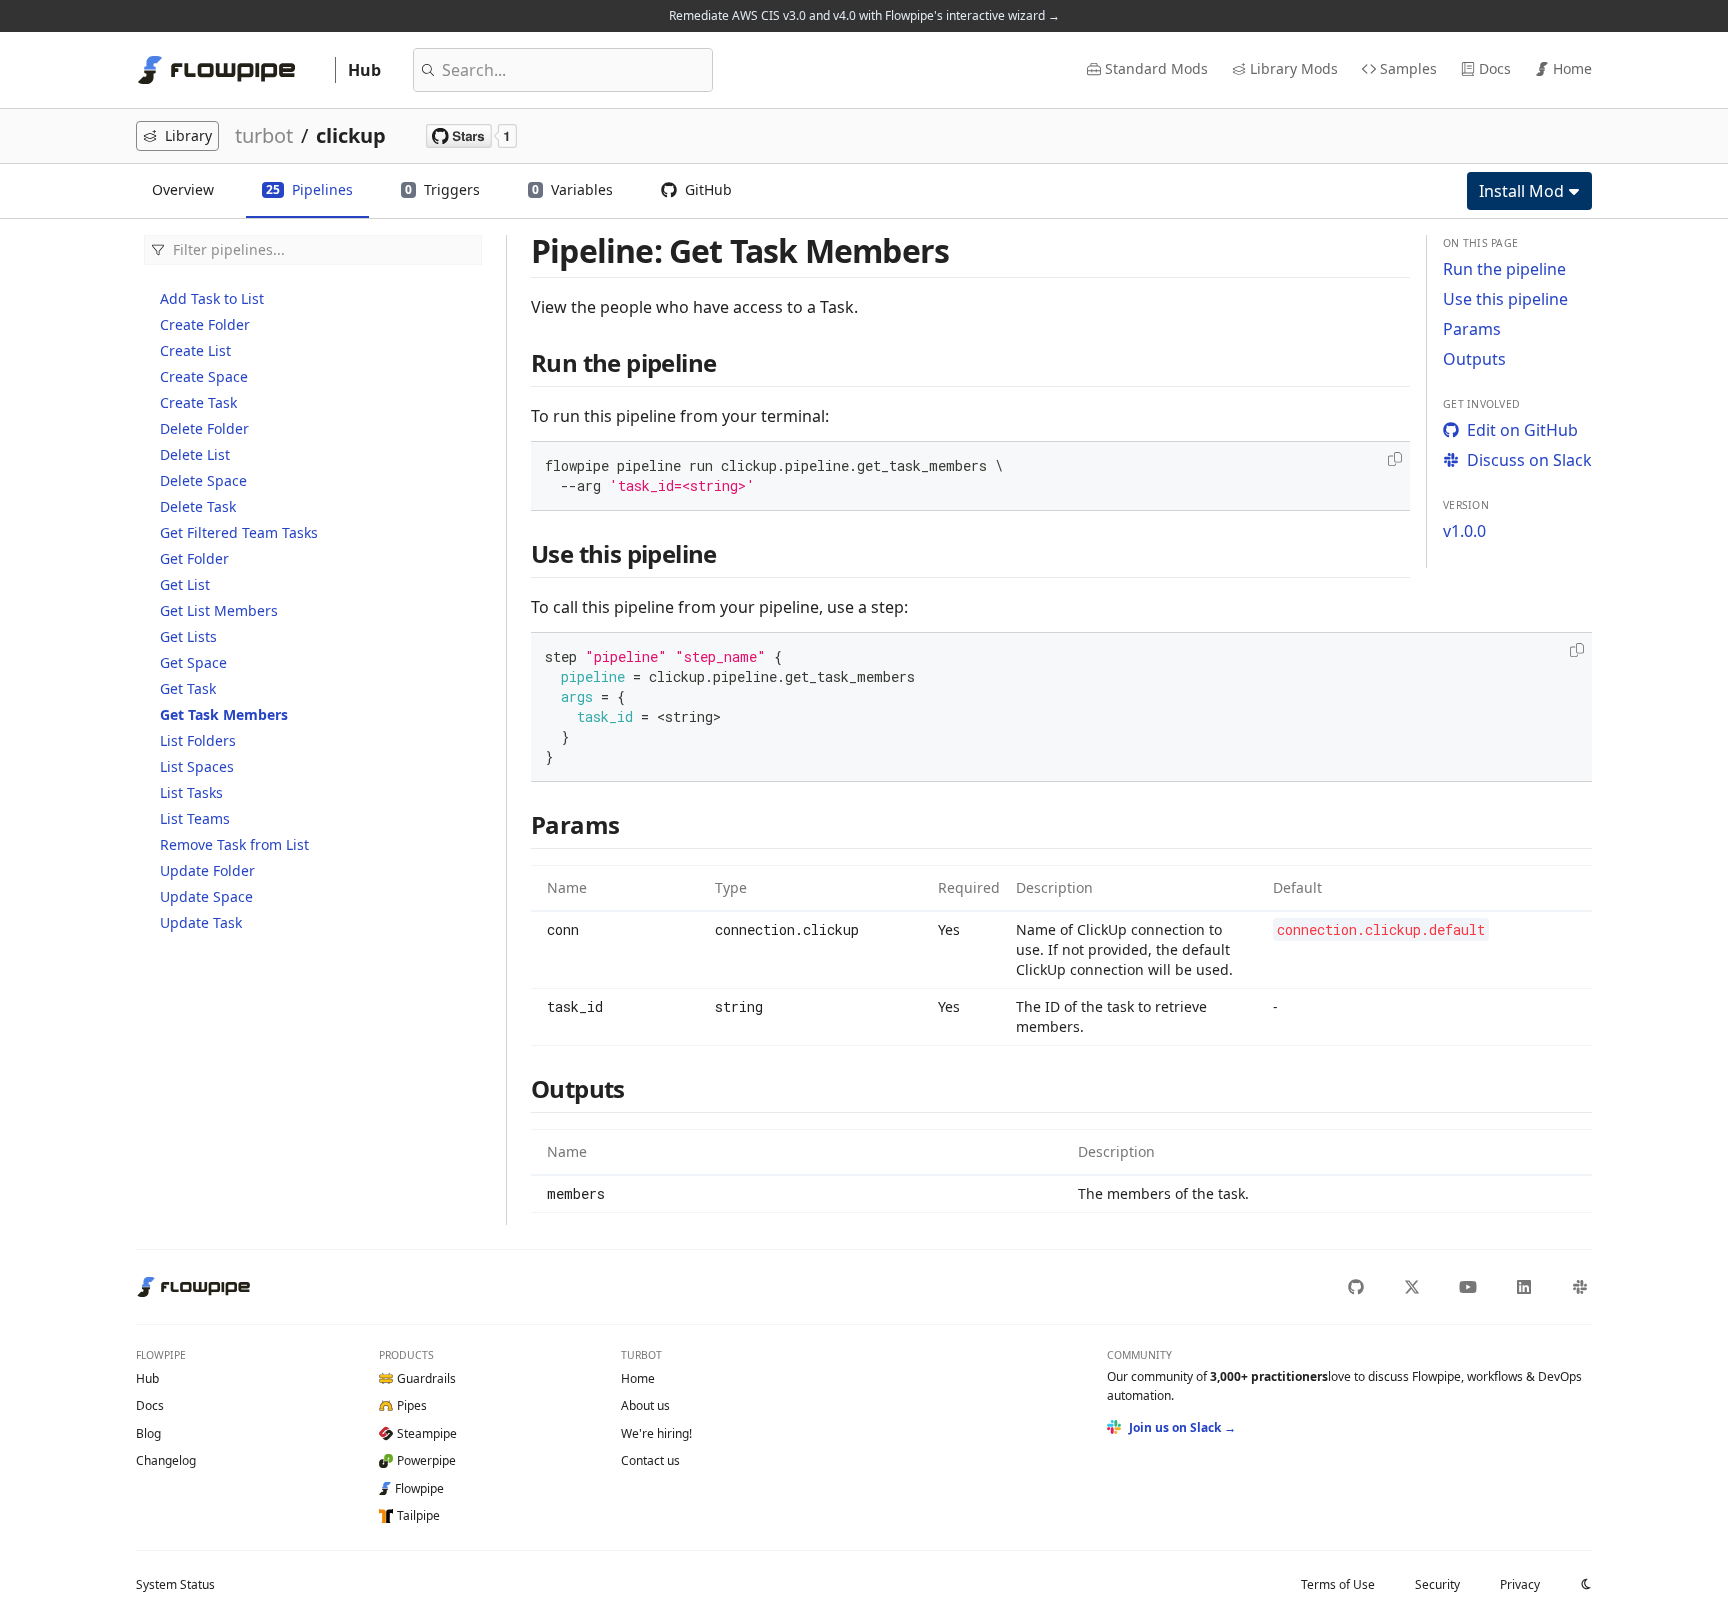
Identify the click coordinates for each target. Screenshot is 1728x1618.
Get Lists (188, 636)
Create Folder (205, 324)
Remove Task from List (234, 844)
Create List (195, 350)
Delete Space (203, 480)
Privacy (1520, 1584)
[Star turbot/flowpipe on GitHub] (471, 136)
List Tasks (191, 792)
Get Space (193, 662)
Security (1437, 1584)
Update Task (201, 922)
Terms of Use (1338, 1584)
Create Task (198, 402)
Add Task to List (212, 298)
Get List (185, 584)
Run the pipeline (1504, 269)
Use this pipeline (1505, 299)
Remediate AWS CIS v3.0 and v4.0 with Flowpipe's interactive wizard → (864, 15)
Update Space (206, 896)
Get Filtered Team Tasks (239, 532)
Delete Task (198, 506)
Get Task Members (224, 714)
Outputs (1474, 359)
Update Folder (207, 870)
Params (1472, 329)
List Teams (195, 818)
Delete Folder (204, 428)
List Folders (198, 740)
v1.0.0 (1464, 531)
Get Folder (194, 558)
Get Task (188, 688)
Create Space (204, 376)
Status (175, 1584)
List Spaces (197, 766)
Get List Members (219, 610)
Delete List (195, 454)
